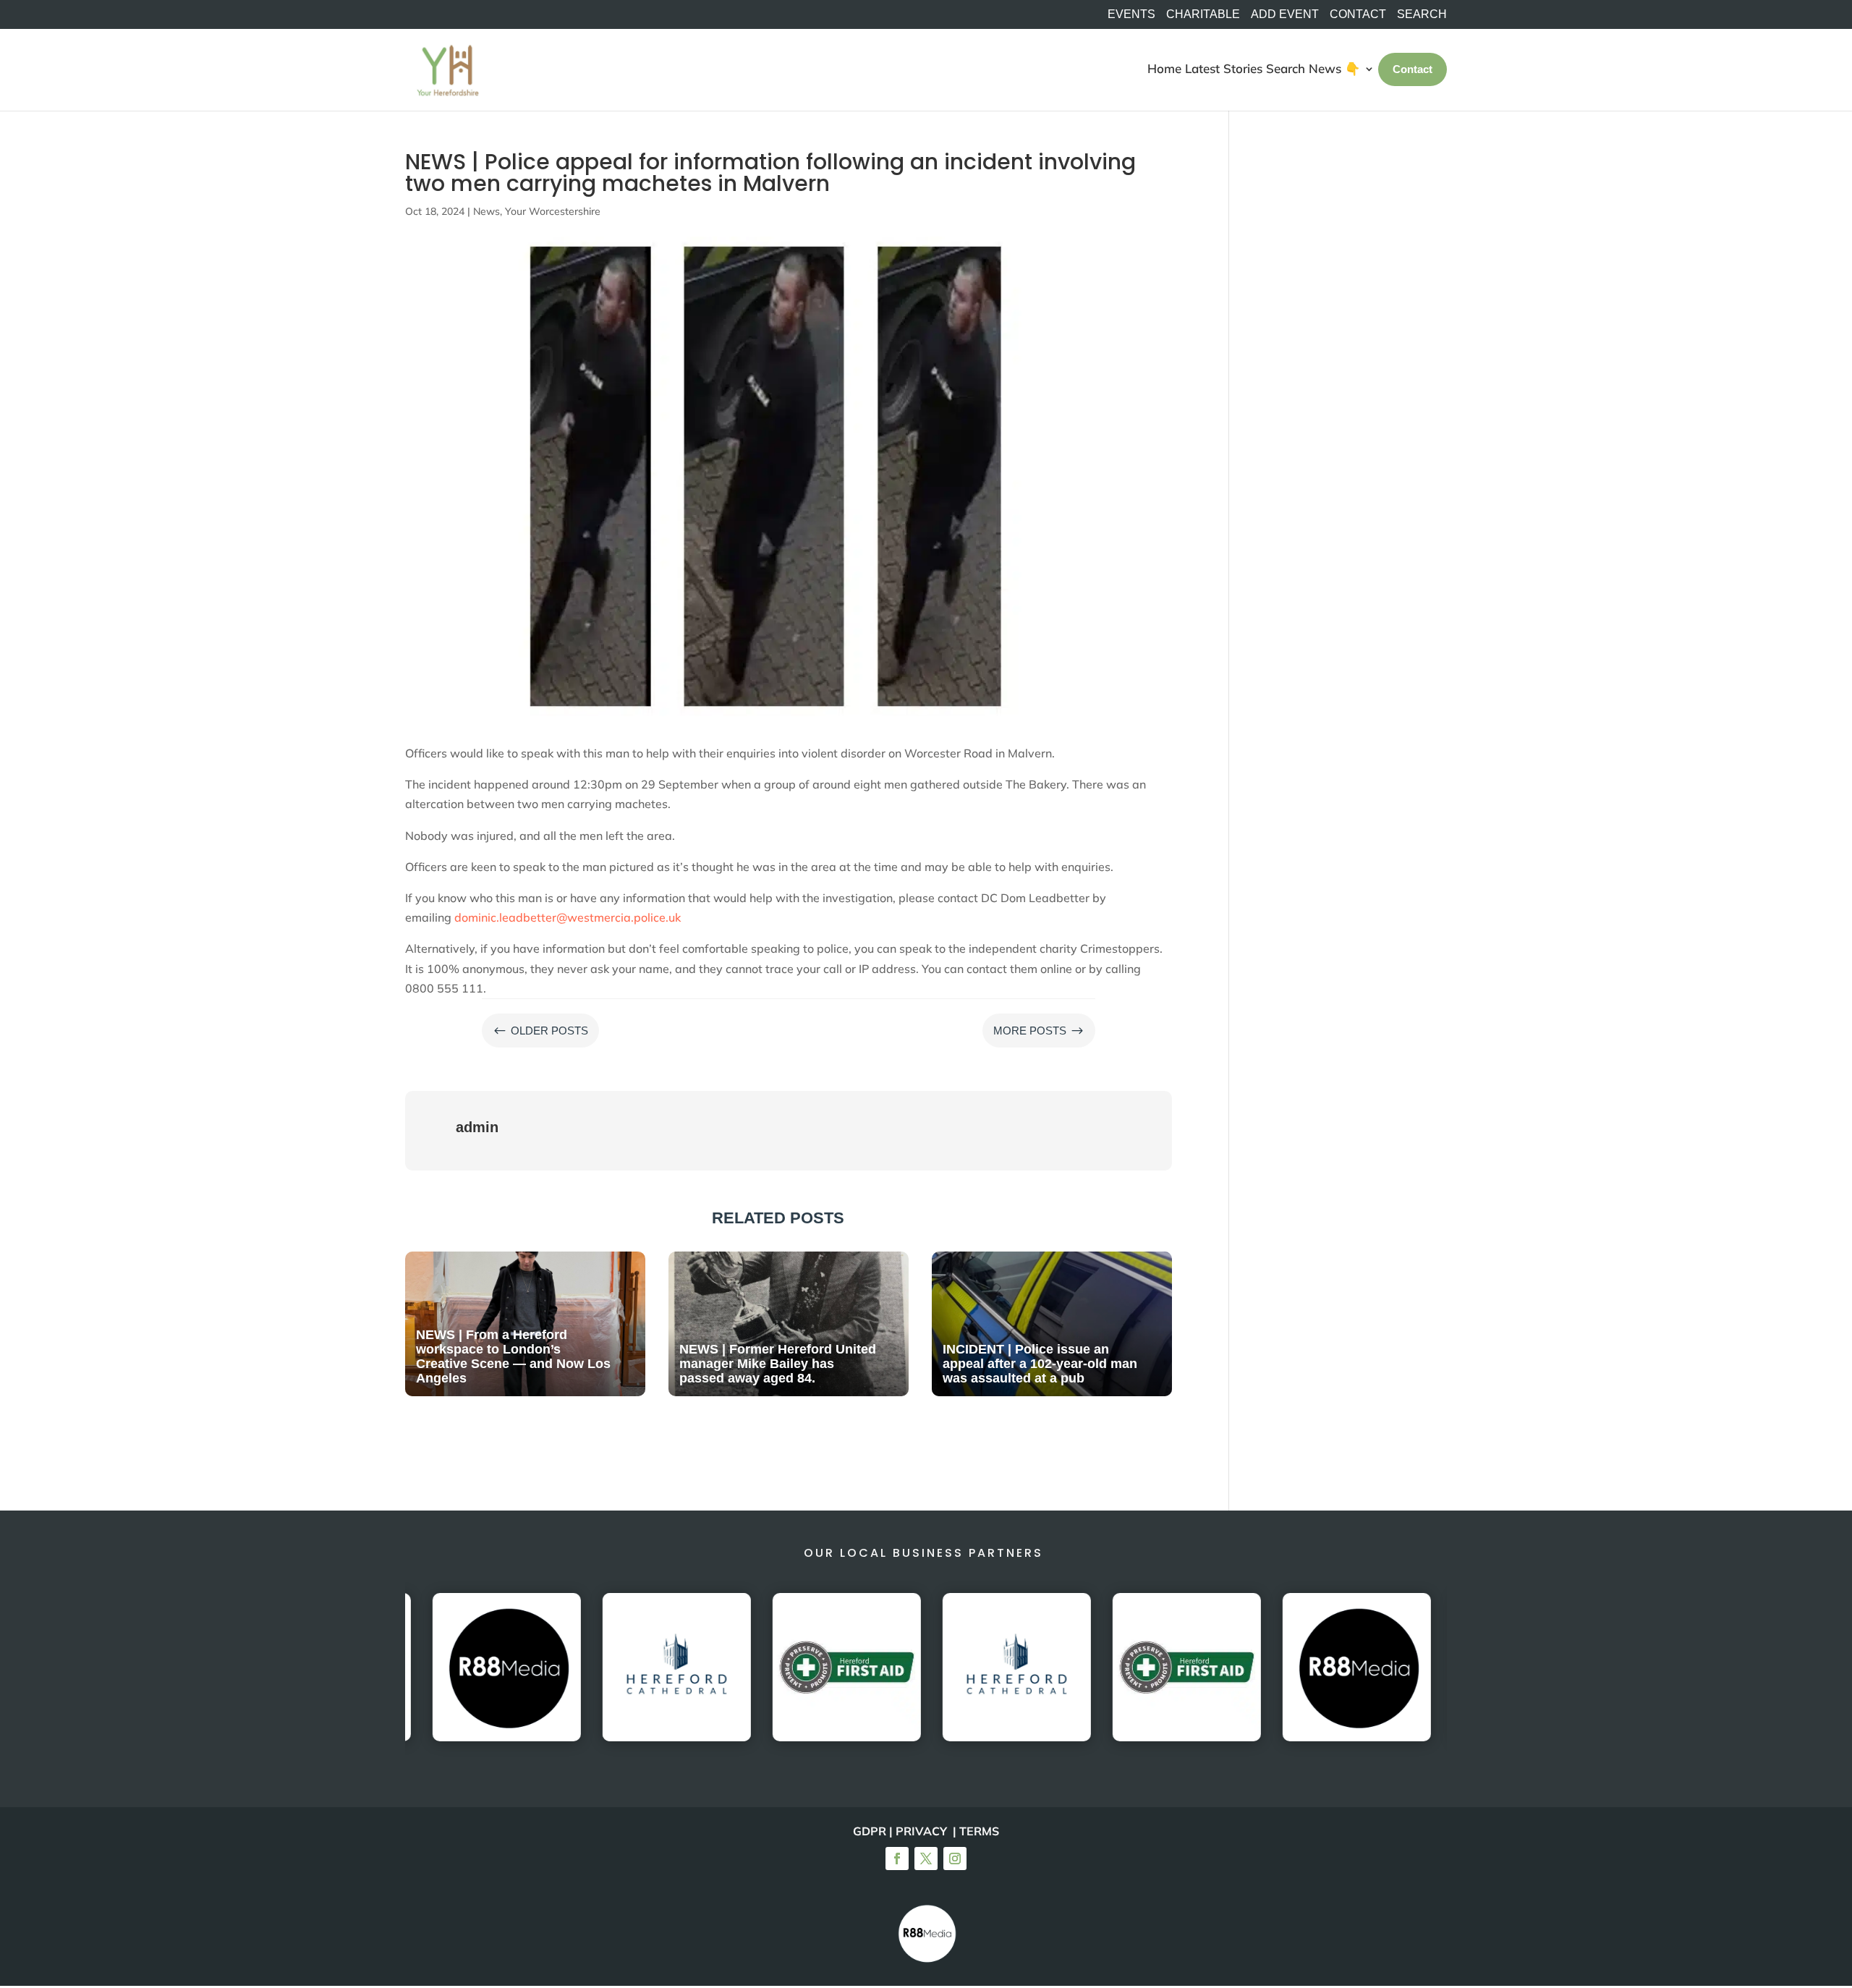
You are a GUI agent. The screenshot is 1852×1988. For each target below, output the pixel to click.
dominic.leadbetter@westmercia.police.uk (568, 917)
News (487, 211)
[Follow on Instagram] (955, 1859)
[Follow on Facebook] (897, 1859)
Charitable (1203, 14)
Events (1131, 14)
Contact (1358, 14)
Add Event (1285, 14)
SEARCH (1422, 14)
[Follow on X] (926, 1859)
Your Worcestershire (553, 211)
